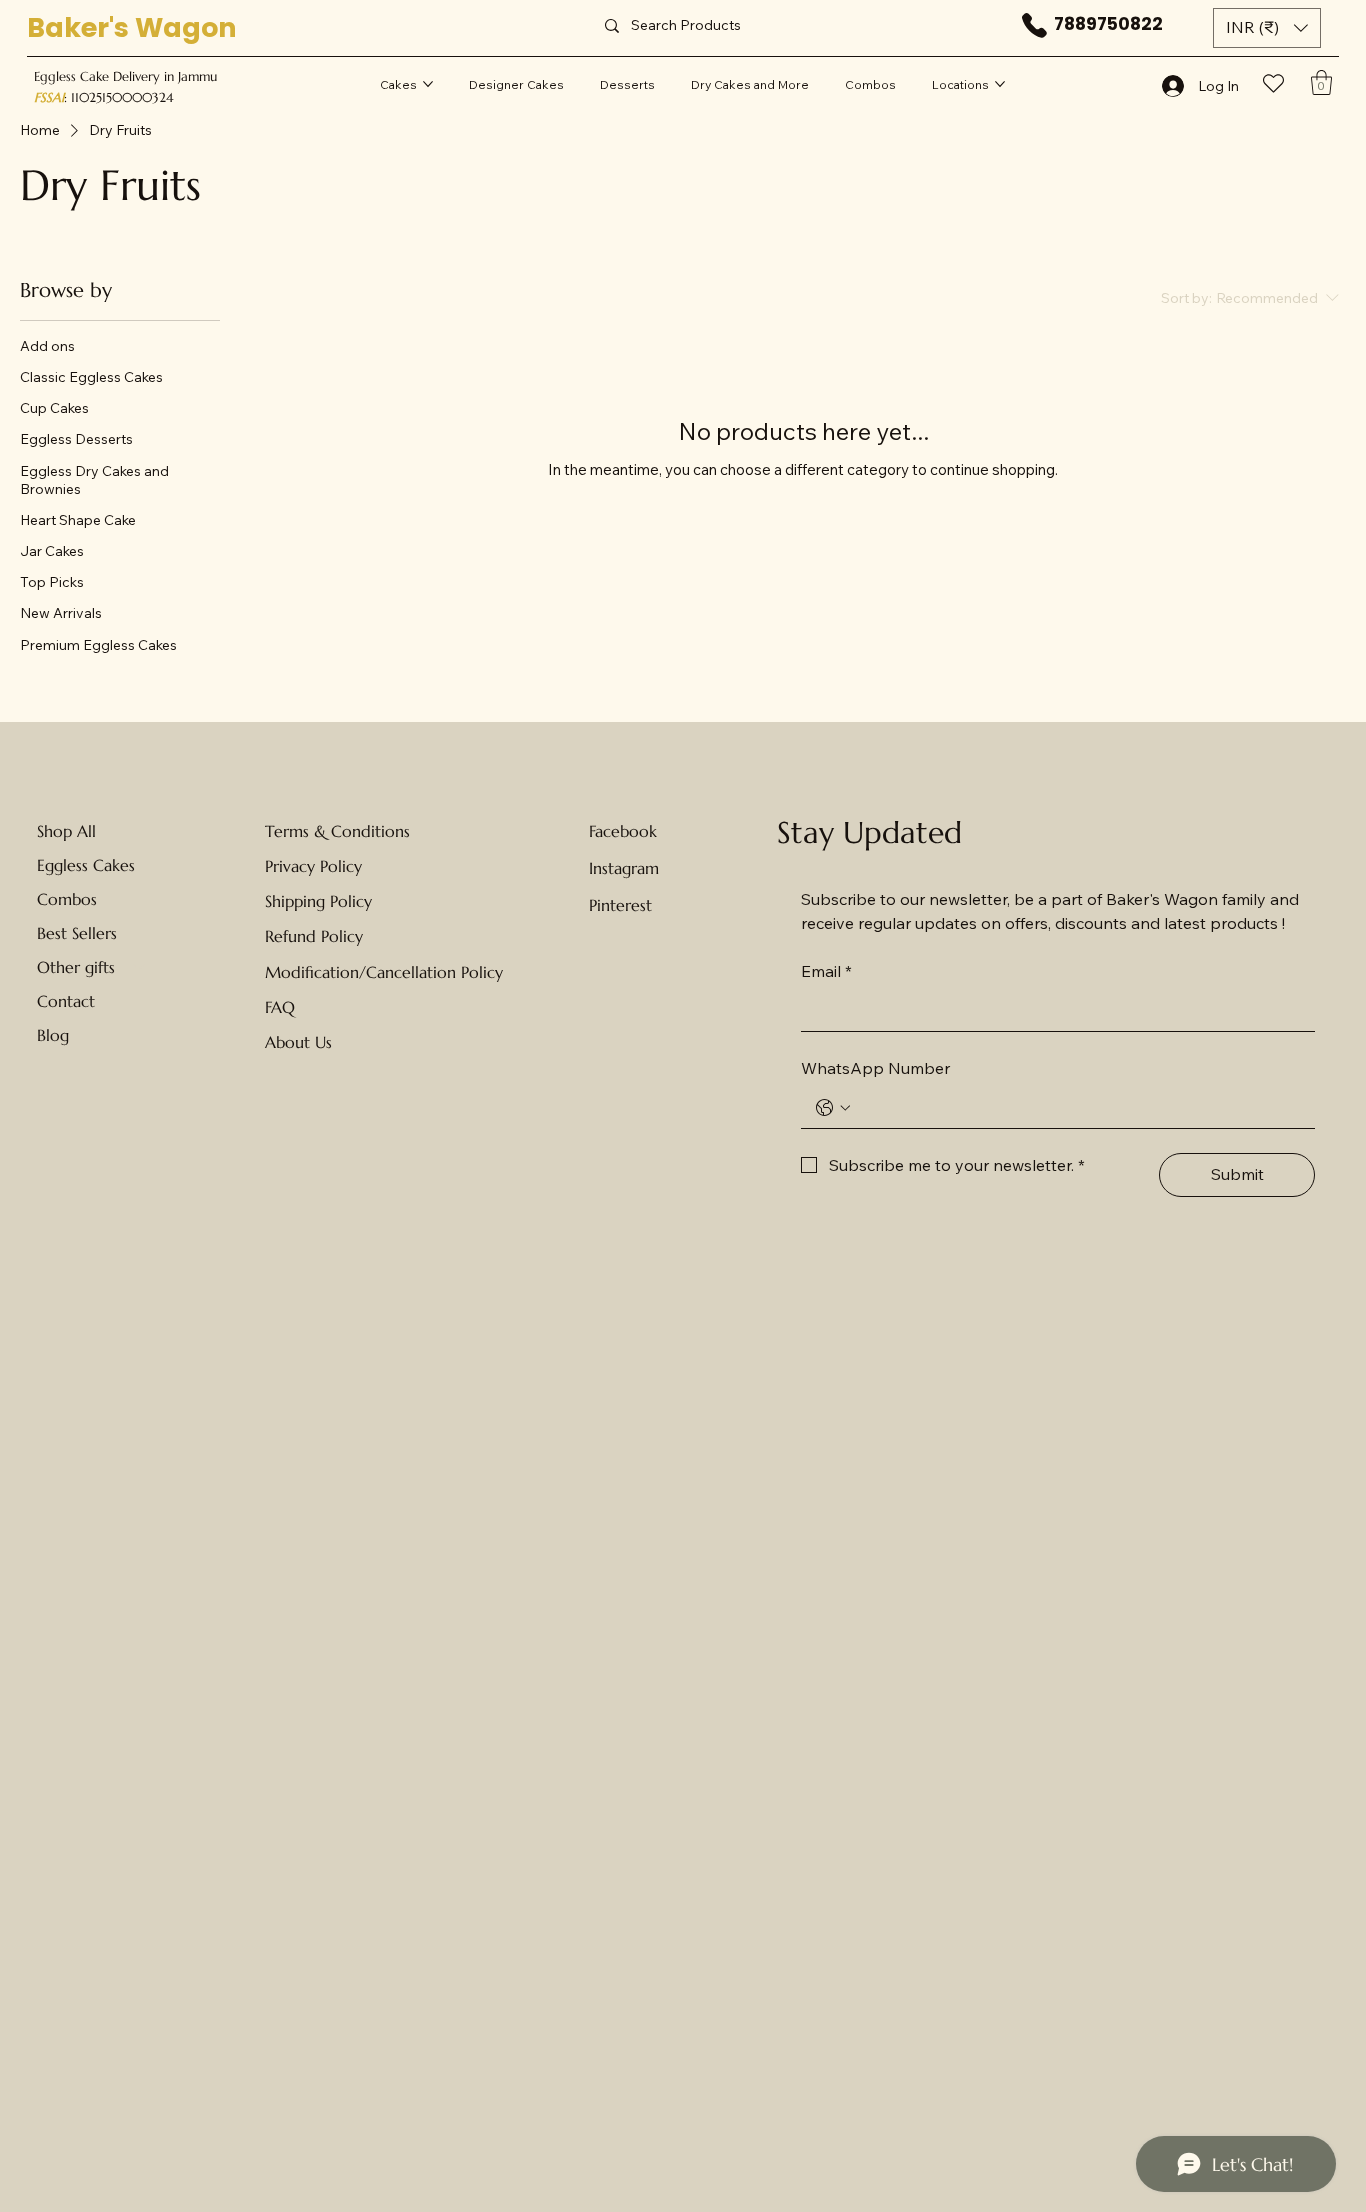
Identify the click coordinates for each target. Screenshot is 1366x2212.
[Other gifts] (140, 967)
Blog (53, 1035)
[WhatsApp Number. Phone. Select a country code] (833, 1108)
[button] (1267, 28)
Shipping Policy (318, 901)
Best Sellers (77, 933)
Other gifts (76, 967)
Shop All (66, 831)
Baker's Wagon (132, 27)
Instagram (624, 868)
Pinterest (620, 905)
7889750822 (1108, 24)
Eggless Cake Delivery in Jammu (125, 76)
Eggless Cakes (86, 865)
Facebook (623, 831)
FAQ (280, 1007)
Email (826, 971)
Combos (67, 899)
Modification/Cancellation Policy (384, 972)
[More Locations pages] (1000, 84)
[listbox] (1267, 28)
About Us (298, 1042)
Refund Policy (314, 936)
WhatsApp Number (875, 1068)
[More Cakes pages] (428, 84)
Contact (66, 1001)
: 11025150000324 (103, 97)
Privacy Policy (313, 866)
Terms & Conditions (337, 831)
